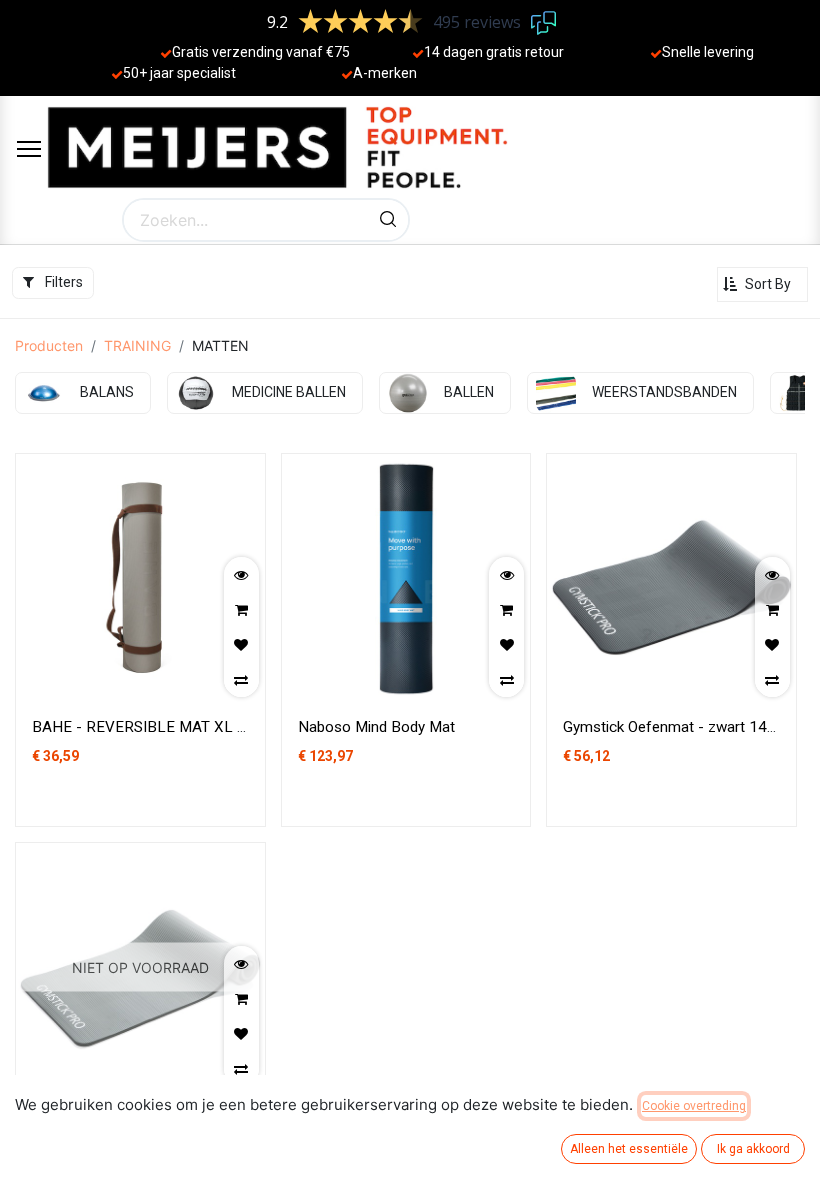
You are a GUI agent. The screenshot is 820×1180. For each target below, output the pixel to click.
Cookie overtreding (694, 1106)
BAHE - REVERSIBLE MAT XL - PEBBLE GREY (189, 727)
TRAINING (137, 345)
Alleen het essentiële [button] (629, 1149)
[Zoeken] (388, 220)
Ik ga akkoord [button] (753, 1149)
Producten (49, 345)
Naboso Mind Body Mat (376, 727)
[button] (762, 284)
